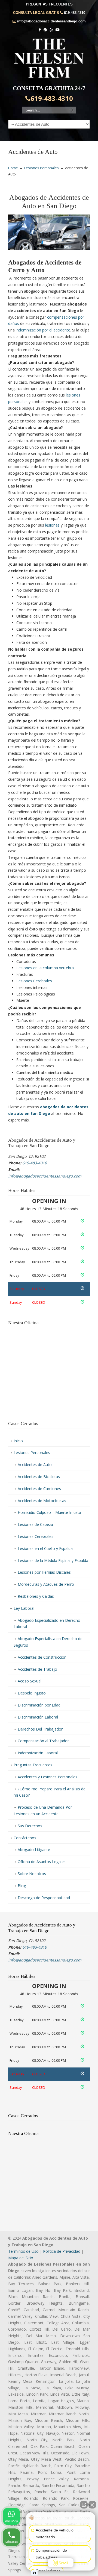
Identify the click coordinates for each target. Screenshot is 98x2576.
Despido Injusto (32, 1693)
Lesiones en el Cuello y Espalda (45, 1548)
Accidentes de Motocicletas (42, 1501)
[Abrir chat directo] (84, 2505)
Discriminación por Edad (39, 1705)
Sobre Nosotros (32, 1874)
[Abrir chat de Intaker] (34, 2573)
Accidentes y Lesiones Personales (48, 1777)
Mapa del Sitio (21, 2258)
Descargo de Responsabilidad (44, 1898)
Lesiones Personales (42, 168)
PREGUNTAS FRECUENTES (49, 4)
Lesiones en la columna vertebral (45, 968)
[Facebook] (40, 30)
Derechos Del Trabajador (40, 1729)
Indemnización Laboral (38, 1753)
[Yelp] (51, 30)
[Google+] (45, 30)
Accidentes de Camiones (39, 1489)
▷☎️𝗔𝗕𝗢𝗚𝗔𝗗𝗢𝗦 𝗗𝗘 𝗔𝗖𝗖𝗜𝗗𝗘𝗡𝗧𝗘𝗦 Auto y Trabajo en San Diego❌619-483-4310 (49, 58)
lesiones (52, 525)
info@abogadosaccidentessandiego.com (51, 21)
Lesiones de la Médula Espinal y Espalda (53, 1560)
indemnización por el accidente (43, 330)
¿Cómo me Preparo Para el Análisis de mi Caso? (50, 1792)
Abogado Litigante (34, 1850)
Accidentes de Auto (35, 1465)
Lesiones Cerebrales (34, 981)
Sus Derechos (30, 1826)
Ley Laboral (24, 1608)
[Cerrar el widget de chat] (92, 2505)
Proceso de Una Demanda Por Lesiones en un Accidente (43, 1810)
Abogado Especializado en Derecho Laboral (47, 1624)
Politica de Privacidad (62, 2251)
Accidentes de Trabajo (37, 1669)
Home (13, 168)
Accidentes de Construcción (42, 1657)
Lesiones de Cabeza (35, 1524)
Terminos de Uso (23, 2251)
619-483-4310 (75, 13)
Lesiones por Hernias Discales (44, 1572)
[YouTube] (57, 30)
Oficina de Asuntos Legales (42, 1862)
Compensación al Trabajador (43, 1741)
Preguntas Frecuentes (33, 1765)
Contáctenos (25, 1838)
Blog (22, 1886)
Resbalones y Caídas (36, 1596)
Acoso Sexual (30, 1681)
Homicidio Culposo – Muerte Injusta (49, 1512)
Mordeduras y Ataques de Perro (46, 1584)
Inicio (18, 1441)
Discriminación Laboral (38, 1717)
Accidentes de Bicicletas (39, 1477)
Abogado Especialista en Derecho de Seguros (48, 1642)
